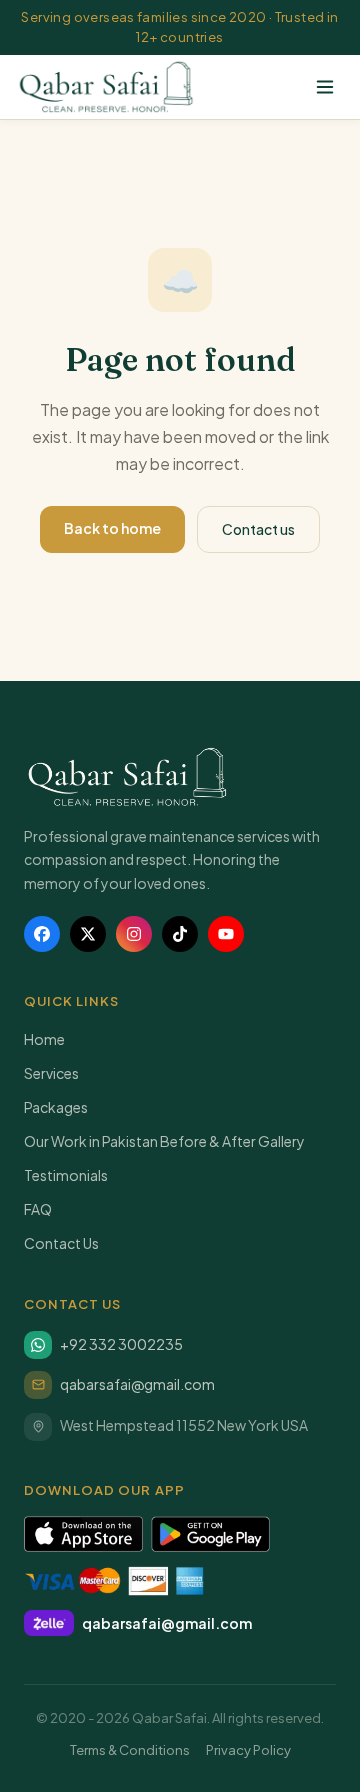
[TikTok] (180, 934)
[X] (88, 934)
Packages (56, 1107)
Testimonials (66, 1175)
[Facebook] (42, 934)
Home (44, 1039)
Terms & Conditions (130, 1750)
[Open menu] (325, 87)
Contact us (258, 529)
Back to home (112, 528)
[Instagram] (134, 934)
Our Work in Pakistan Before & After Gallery (164, 1141)
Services (51, 1073)
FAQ (38, 1209)
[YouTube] (226, 934)
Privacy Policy (248, 1750)
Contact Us (61, 1243)
